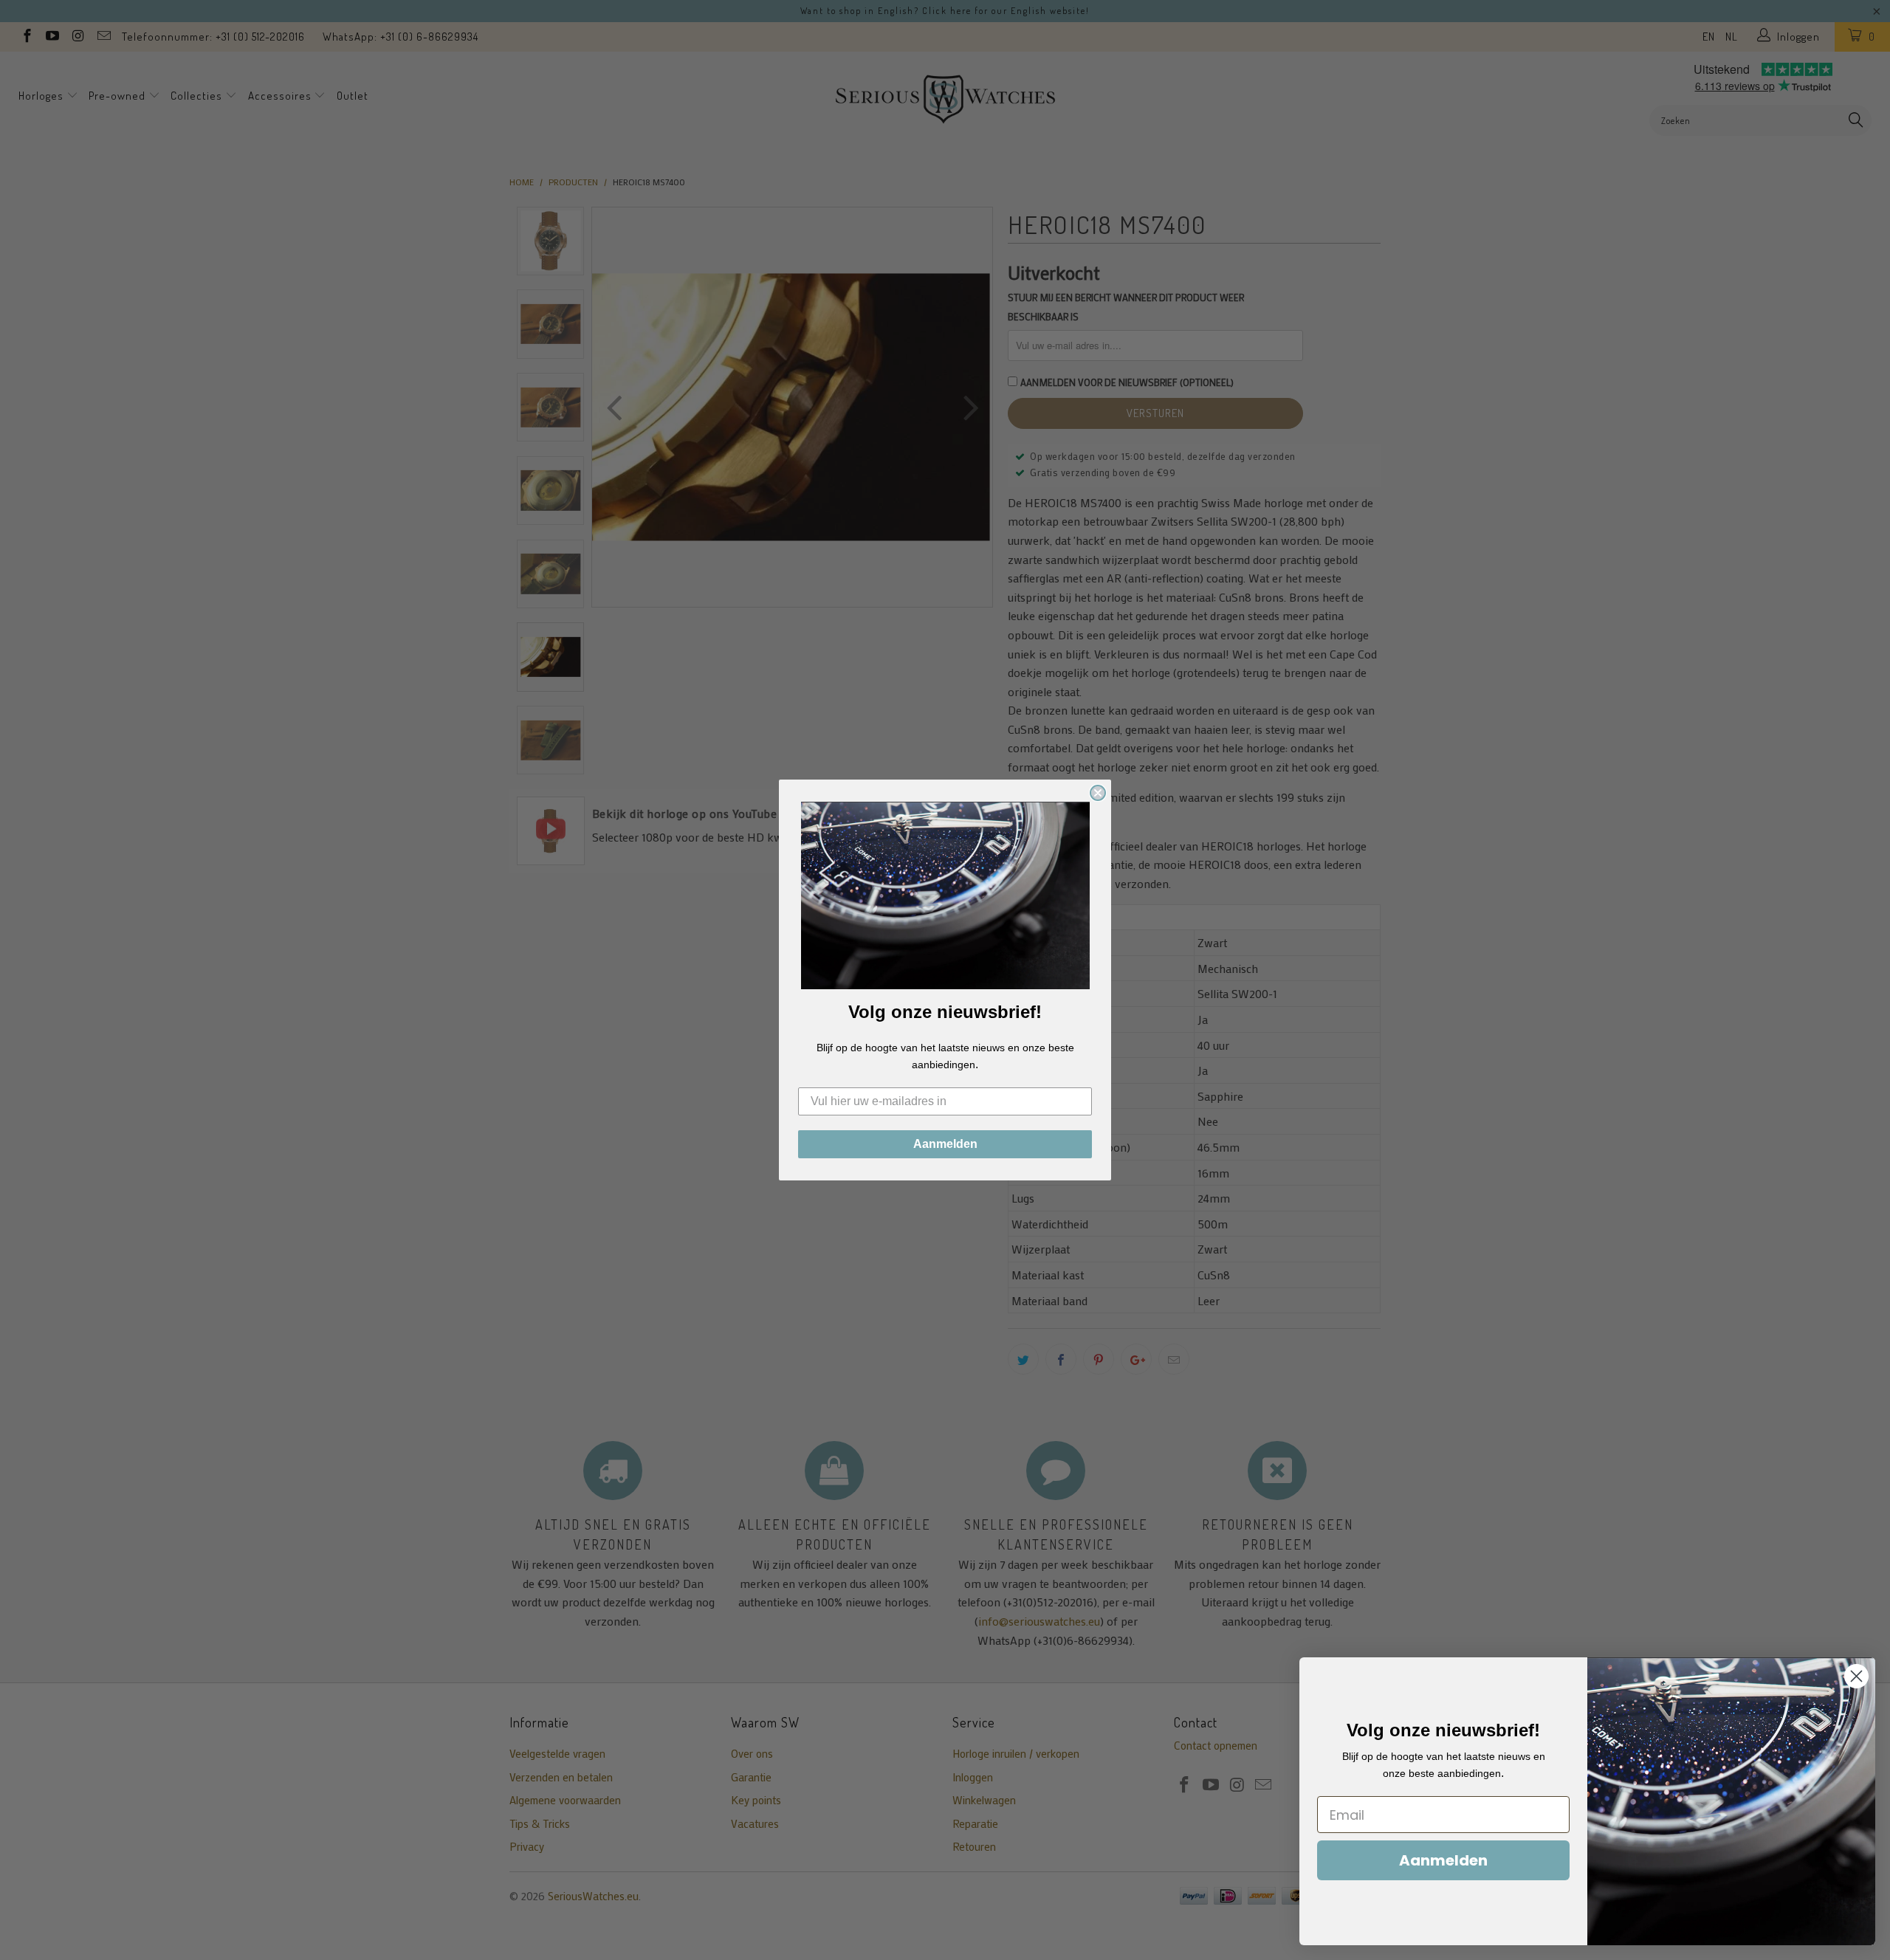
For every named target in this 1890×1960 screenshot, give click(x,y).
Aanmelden (945, 1144)
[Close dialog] (1098, 793)
